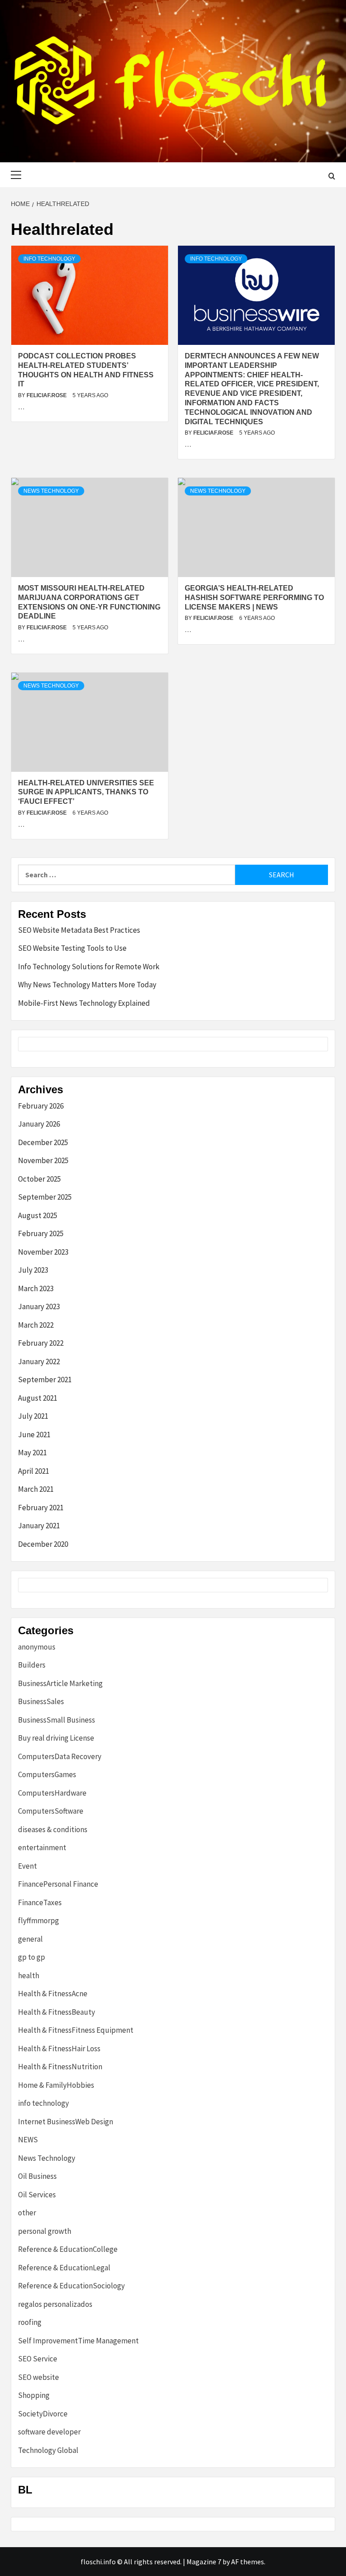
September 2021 (45, 1380)
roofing (30, 2322)
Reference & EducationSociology (71, 2286)
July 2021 (33, 1416)
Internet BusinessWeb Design (66, 2122)
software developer (49, 2432)
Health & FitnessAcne (53, 1994)
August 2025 (38, 1215)
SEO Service (38, 2359)
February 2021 (41, 1508)
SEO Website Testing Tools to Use (72, 948)
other (27, 2213)
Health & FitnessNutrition (60, 2067)
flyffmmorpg (39, 1921)
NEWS (28, 2140)
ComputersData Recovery (60, 1756)
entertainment (42, 1847)
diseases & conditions (53, 1829)
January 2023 (39, 1306)
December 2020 (43, 1544)
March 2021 (36, 1489)
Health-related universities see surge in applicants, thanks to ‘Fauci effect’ (86, 792)
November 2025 (43, 1160)
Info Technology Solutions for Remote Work (89, 967)
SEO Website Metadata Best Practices (79, 930)
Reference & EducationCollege (68, 2249)
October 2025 (39, 1179)
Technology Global (48, 2450)
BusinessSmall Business (57, 1720)
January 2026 (39, 1124)
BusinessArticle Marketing (60, 1683)
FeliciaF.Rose (47, 395)
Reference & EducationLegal (64, 2268)
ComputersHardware (52, 1793)
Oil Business (37, 2176)
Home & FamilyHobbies (56, 2085)
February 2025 (41, 1233)
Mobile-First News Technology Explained (84, 1003)
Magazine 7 (204, 2562)
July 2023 (33, 1270)
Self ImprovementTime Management (78, 2341)
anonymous (37, 1647)
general (30, 1939)
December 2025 (43, 1142)
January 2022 (39, 1361)
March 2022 (36, 1325)
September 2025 (45, 1197)
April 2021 (34, 1471)
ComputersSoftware (51, 1811)
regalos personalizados (55, 2304)
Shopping (34, 2395)
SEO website (39, 2377)
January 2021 (39, 1526)
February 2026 (41, 1106)
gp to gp (32, 1957)
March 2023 (36, 1288)
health (29, 1976)
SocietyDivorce (43, 2414)
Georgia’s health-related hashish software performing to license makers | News (254, 598)
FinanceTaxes (40, 1902)
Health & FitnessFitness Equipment (76, 2030)
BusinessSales (41, 1701)
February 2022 (41, 1343)
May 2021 (32, 1453)
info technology (49, 259)
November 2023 (43, 1252)
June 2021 (34, 1435)
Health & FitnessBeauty (57, 2012)
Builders (32, 1665)
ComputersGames (47, 1774)
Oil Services (37, 2195)
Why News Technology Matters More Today (87, 985)
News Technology (51, 491)
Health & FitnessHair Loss (59, 2049)
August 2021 (38, 1398)
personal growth (45, 2231)
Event (27, 1866)
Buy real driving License (56, 1738)
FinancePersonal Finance (58, 1884)
